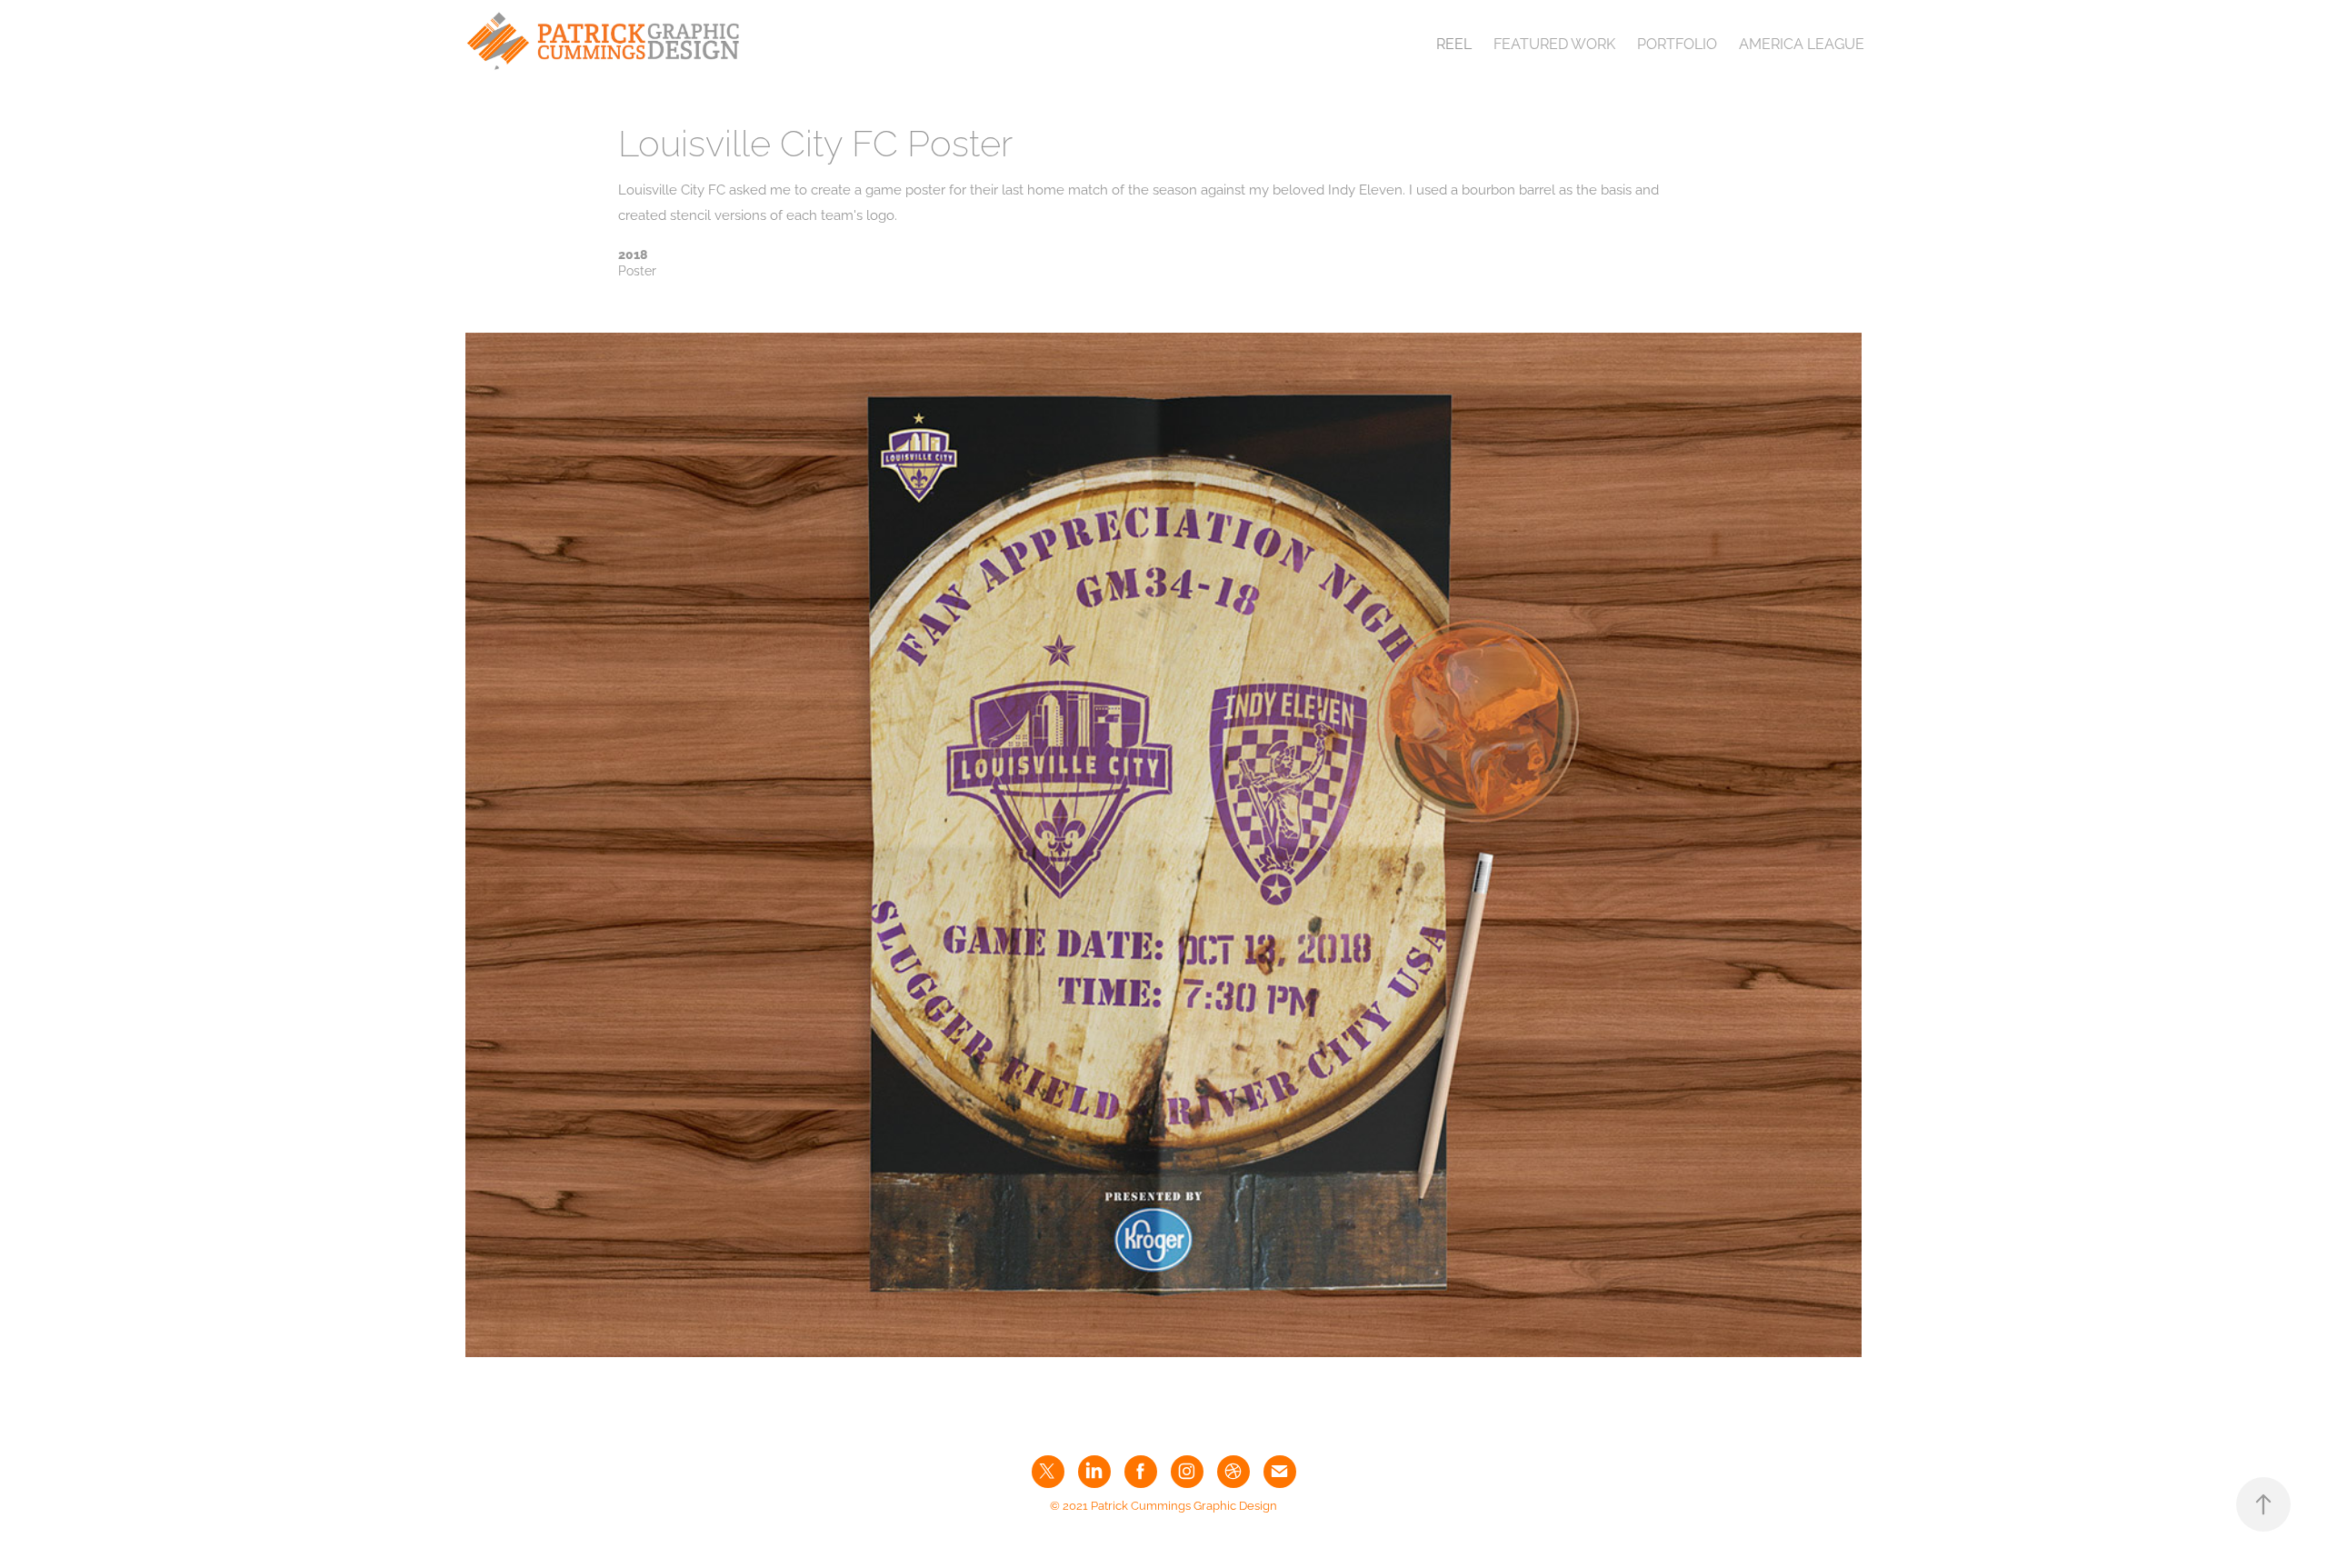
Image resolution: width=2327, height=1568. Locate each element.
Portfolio (1677, 43)
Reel (1454, 43)
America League (1802, 43)
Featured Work (1554, 43)
